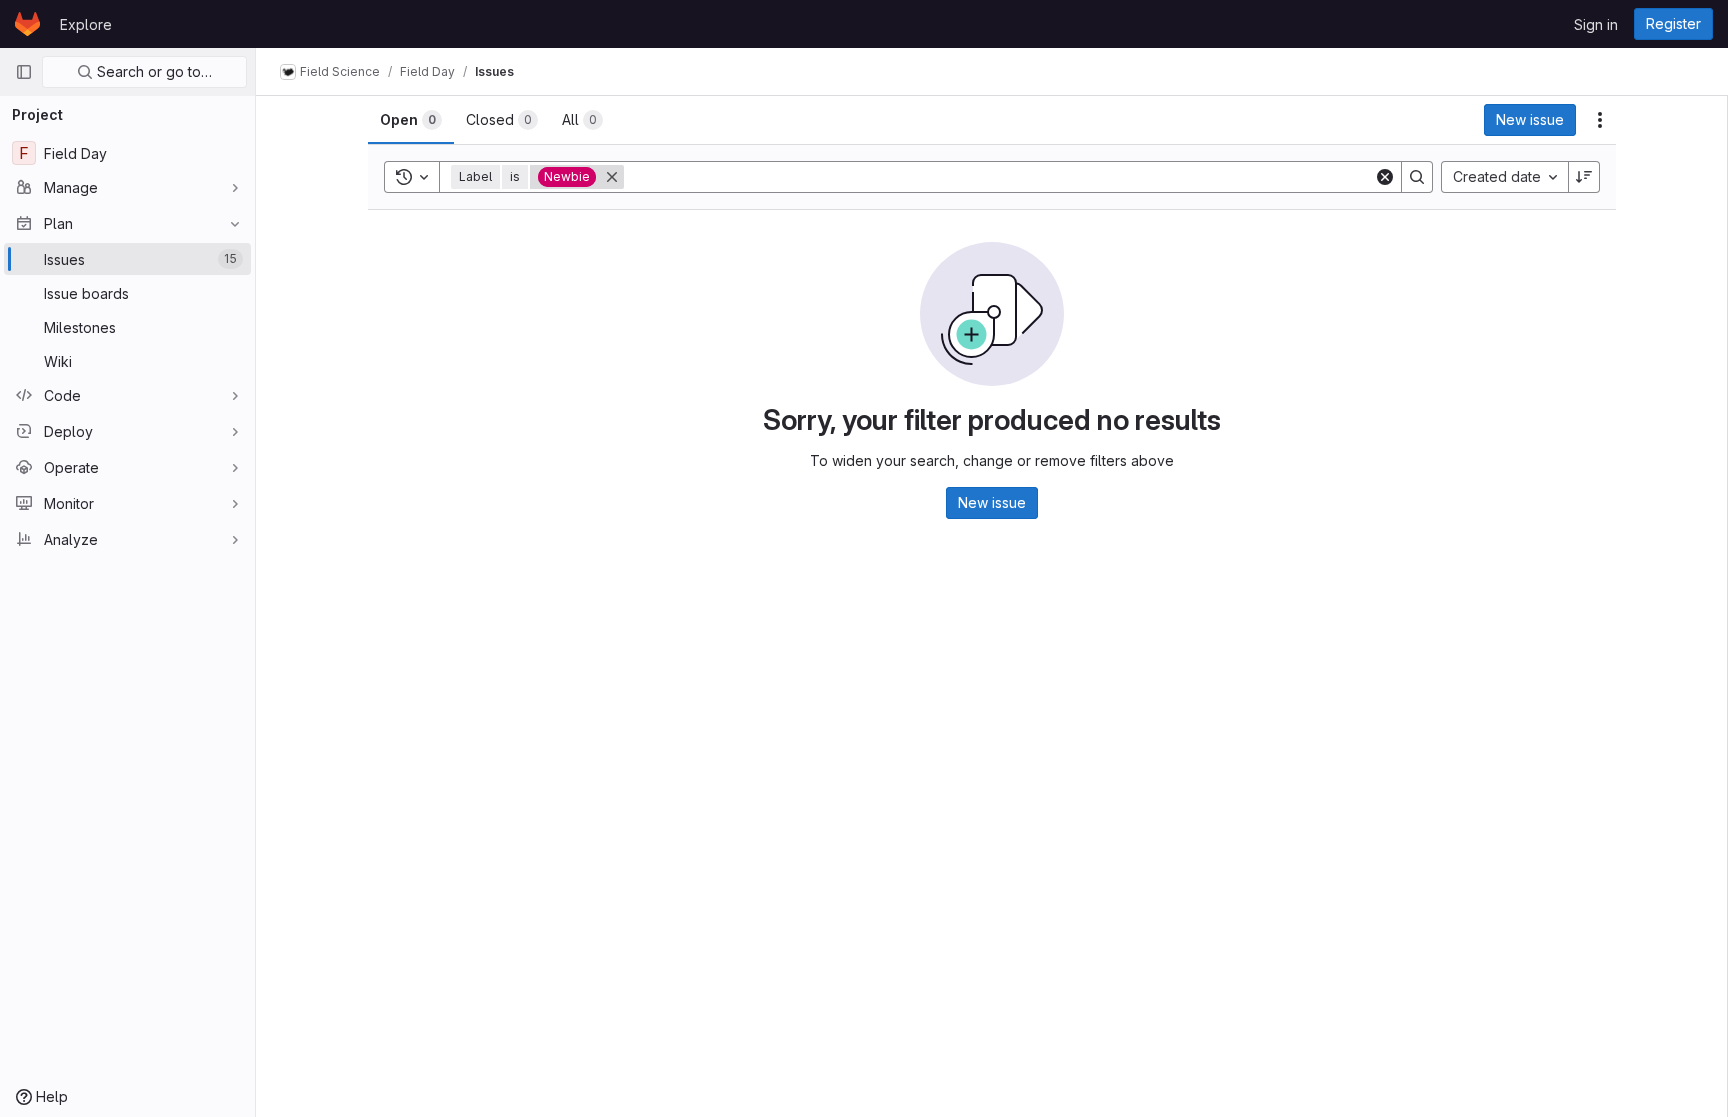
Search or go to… (152, 71)
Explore (86, 24)
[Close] (612, 177)
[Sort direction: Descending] (1584, 177)
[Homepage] (27, 24)
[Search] (1417, 177)
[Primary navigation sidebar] (24, 72)
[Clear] (1385, 177)
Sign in (1596, 24)
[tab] (411, 120)
